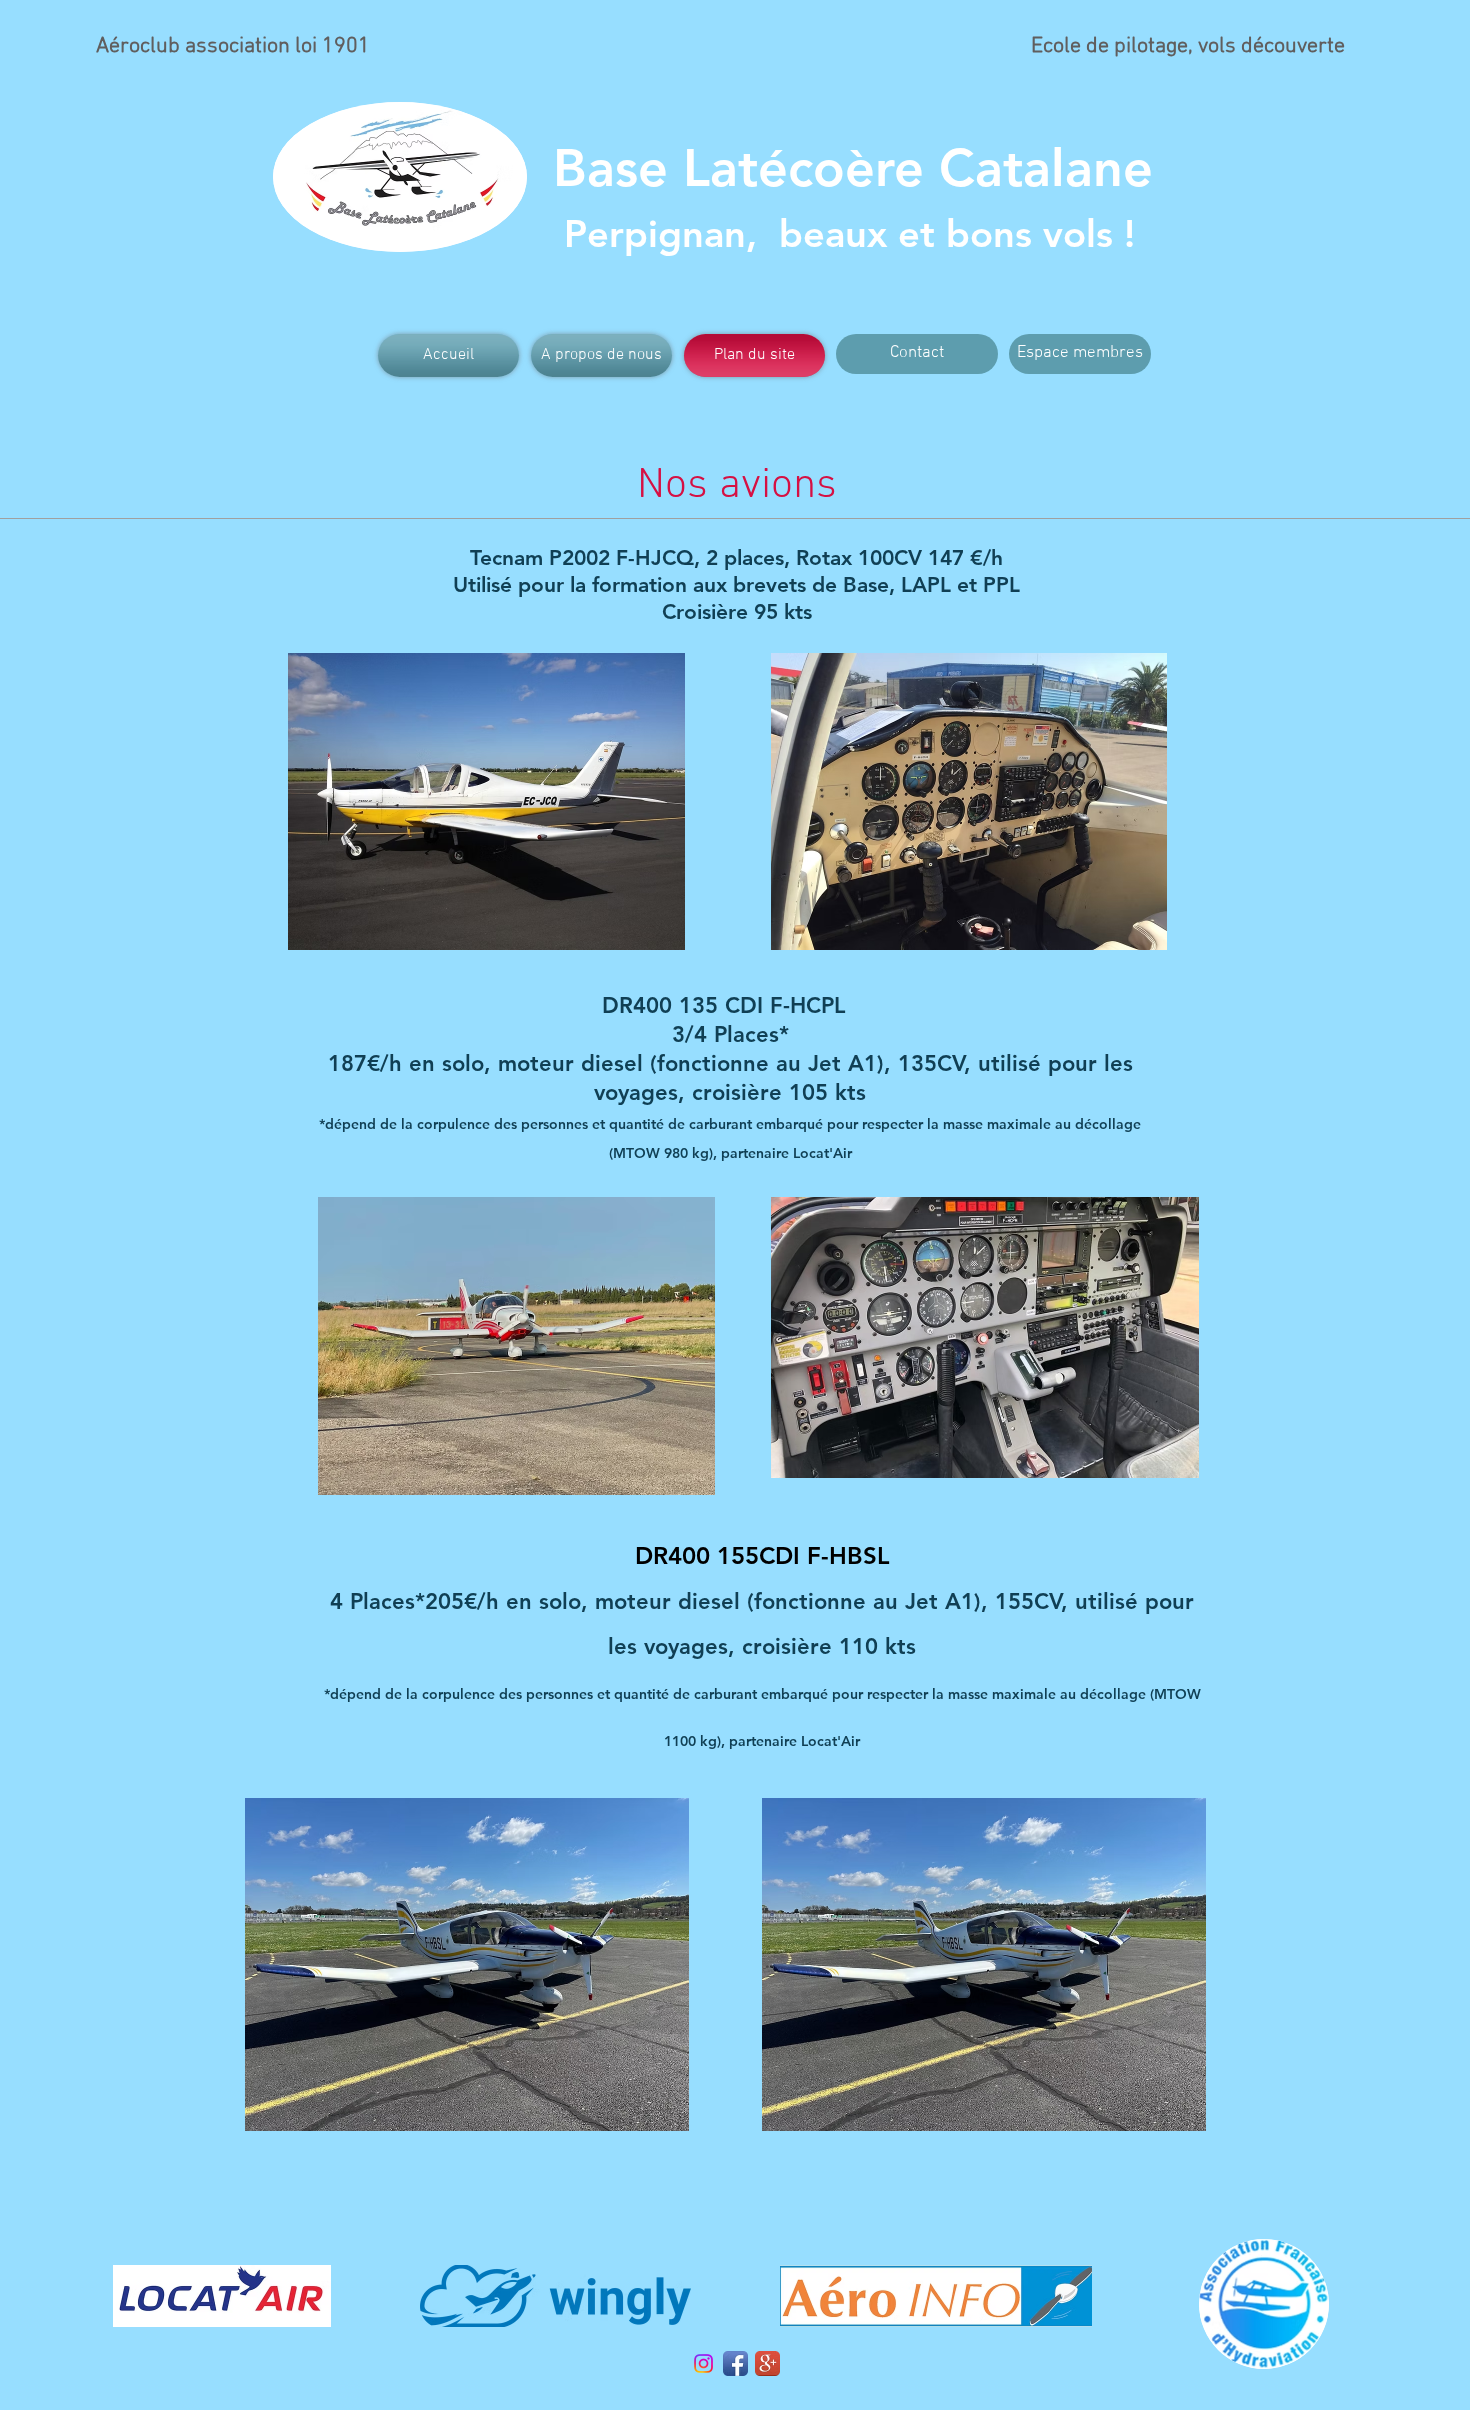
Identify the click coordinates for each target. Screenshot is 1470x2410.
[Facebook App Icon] (735, 2363)
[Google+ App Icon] (767, 2363)
